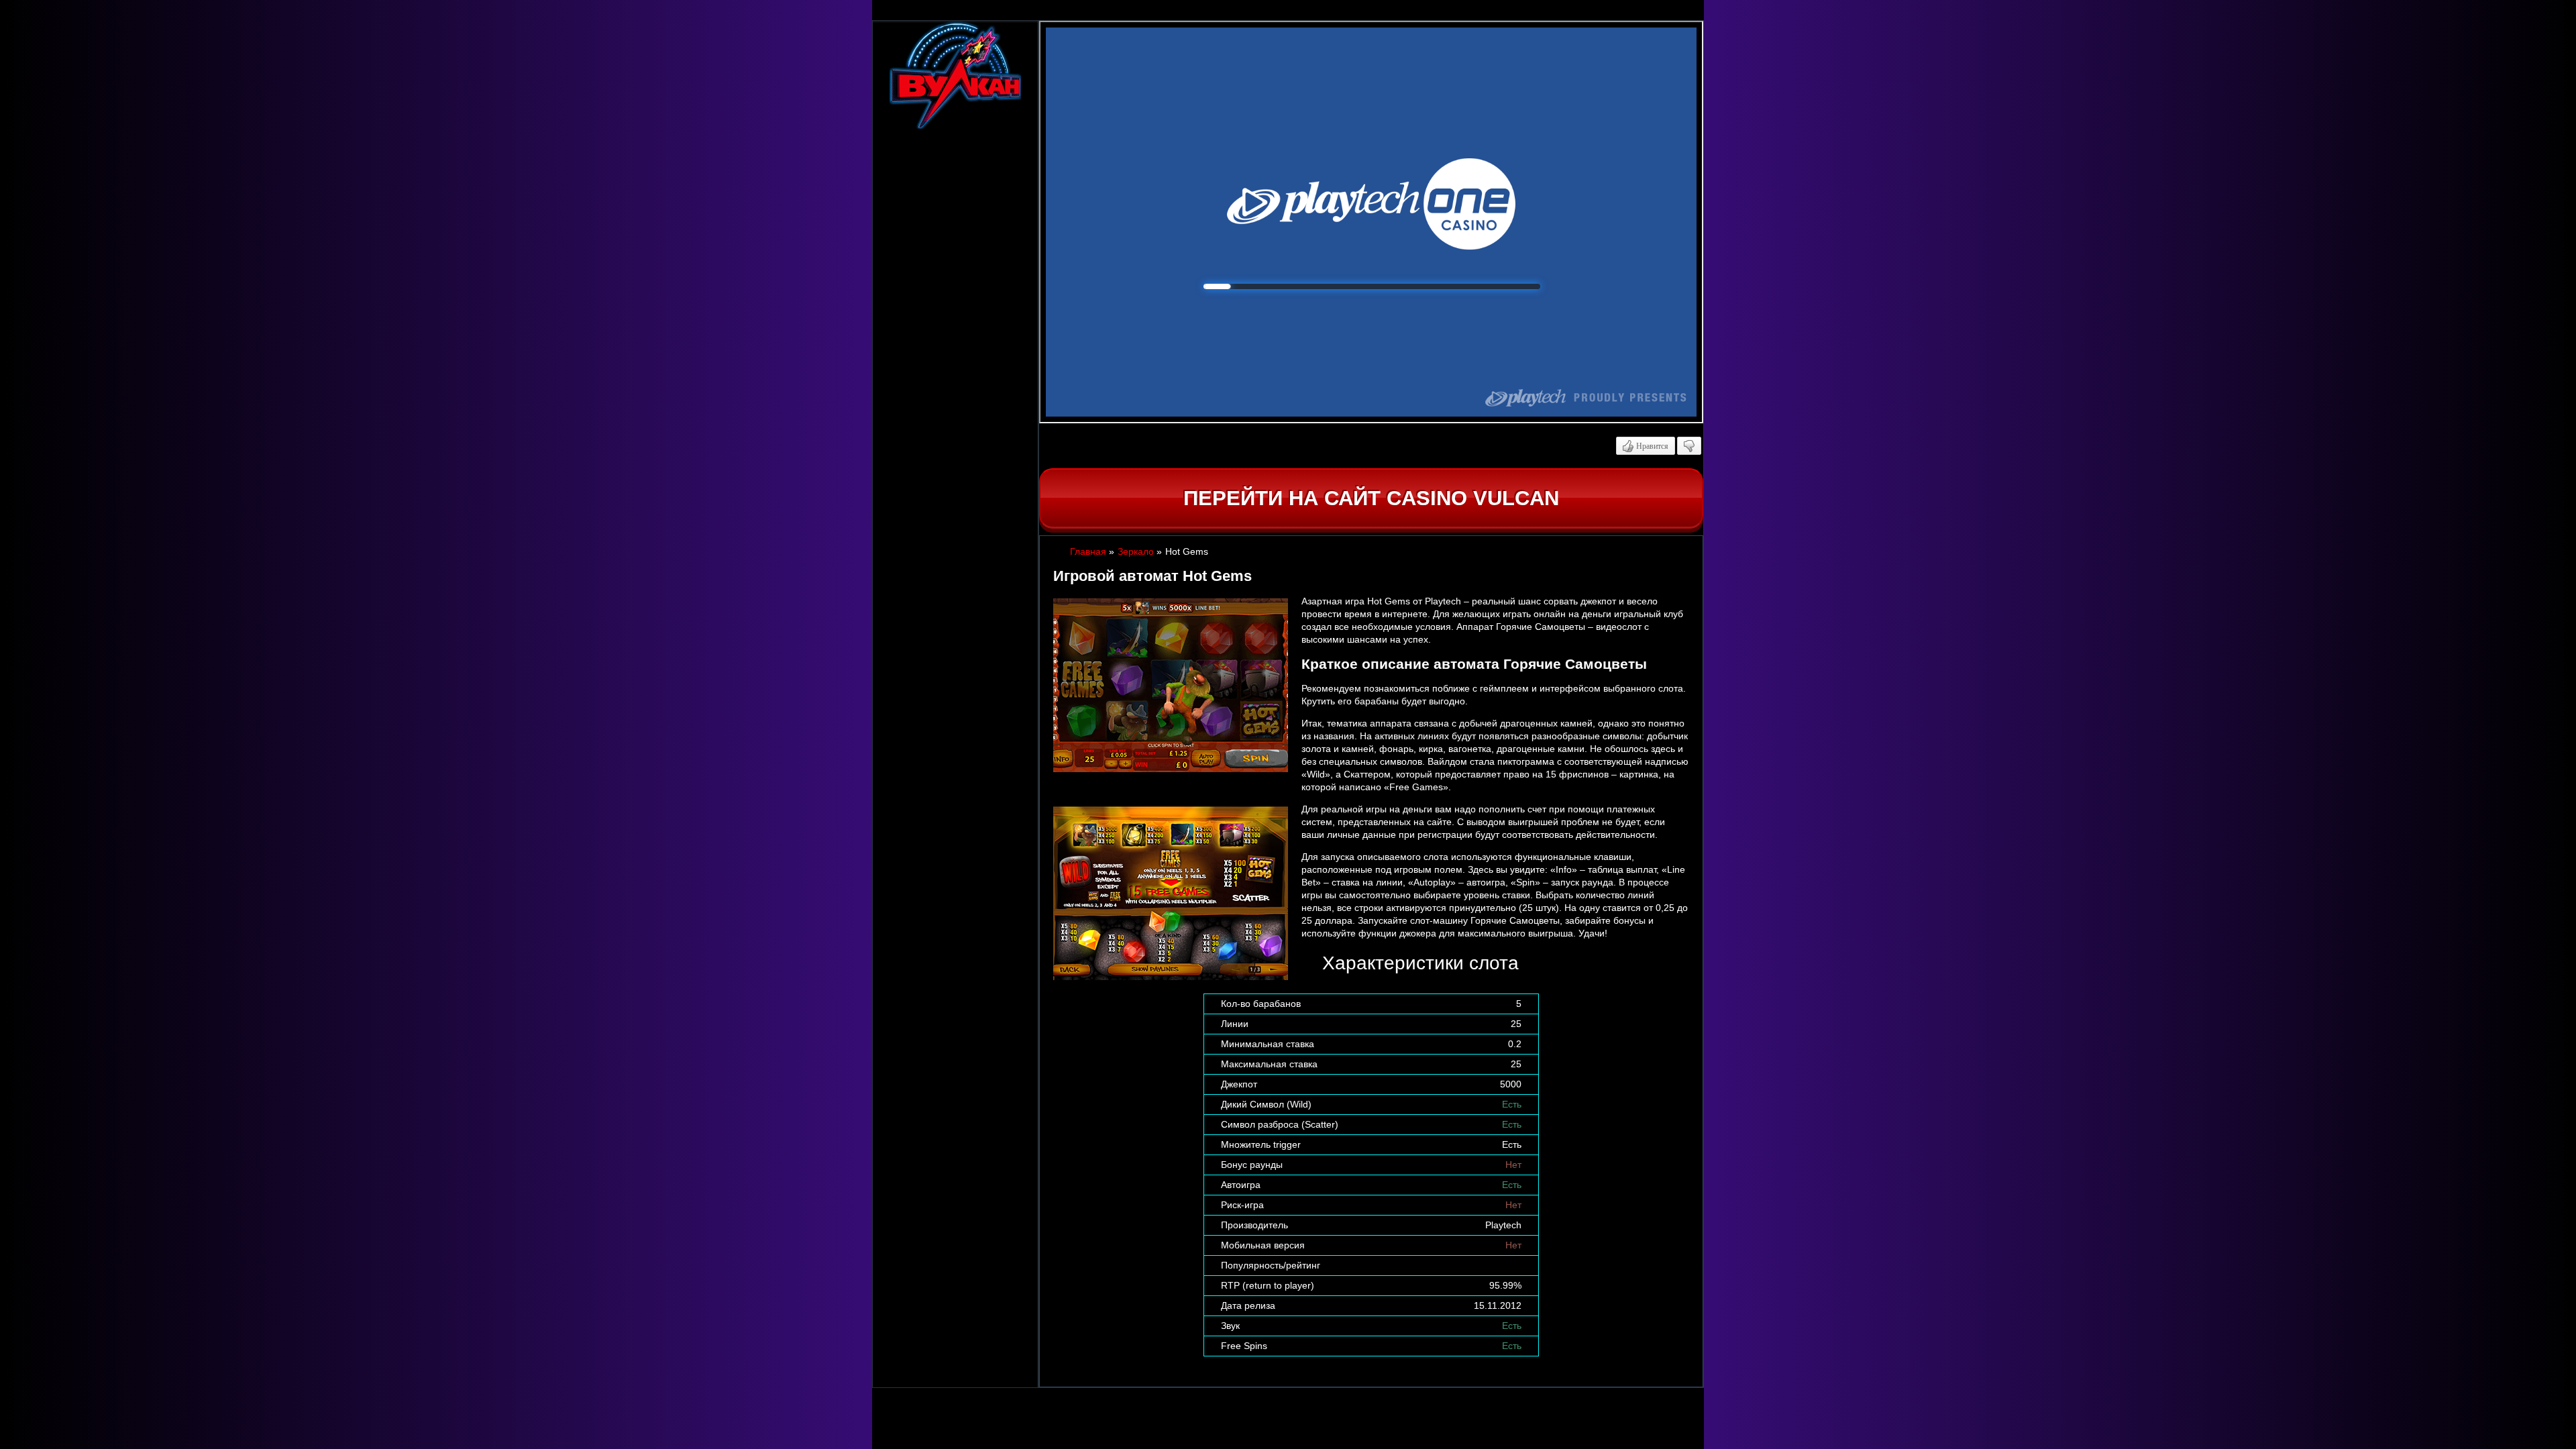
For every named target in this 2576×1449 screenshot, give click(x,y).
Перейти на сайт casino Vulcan (1371, 498)
